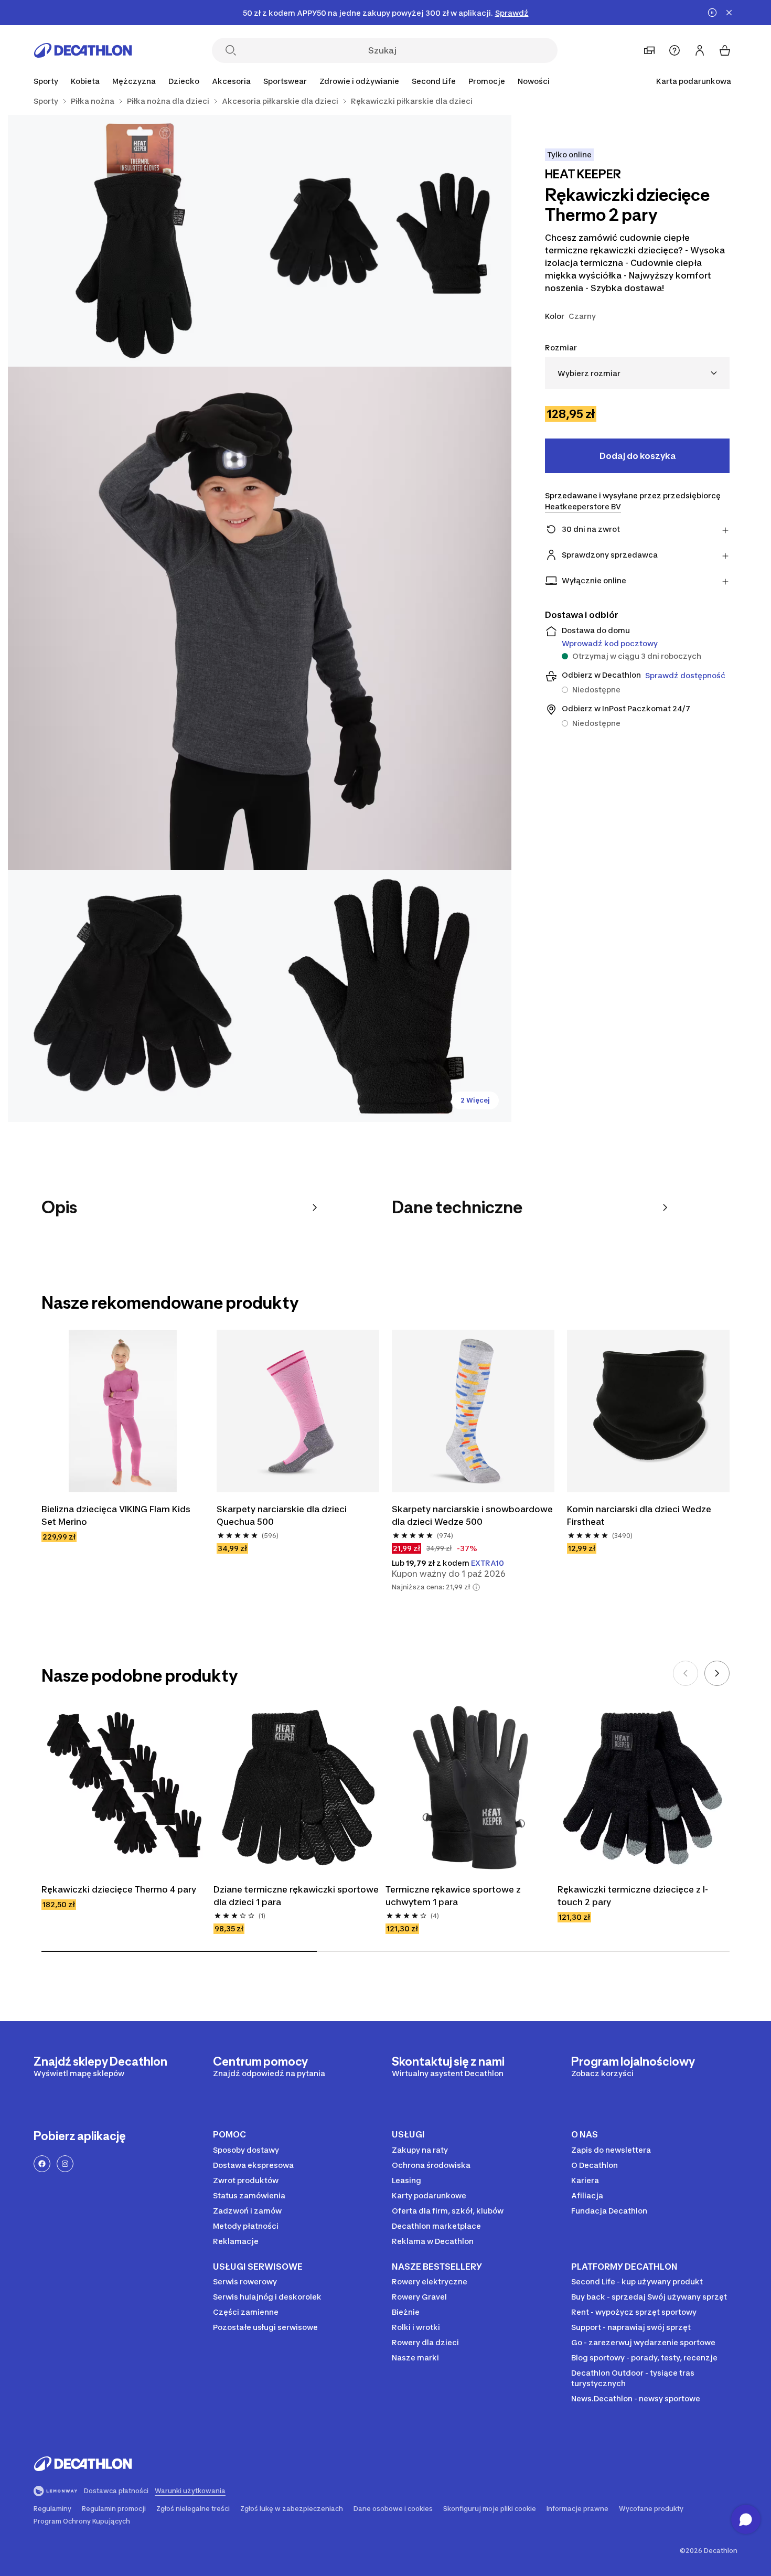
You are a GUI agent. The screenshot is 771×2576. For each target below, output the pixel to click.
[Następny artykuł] (717, 1673)
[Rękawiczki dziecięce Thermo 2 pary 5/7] (385, 996)
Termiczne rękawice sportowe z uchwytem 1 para (453, 1896)
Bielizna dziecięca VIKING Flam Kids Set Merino (116, 1515)
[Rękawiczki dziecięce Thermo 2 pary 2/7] (134, 241)
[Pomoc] (674, 50)
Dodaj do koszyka (638, 456)
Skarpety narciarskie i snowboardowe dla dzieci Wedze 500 (472, 1515)
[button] (476, 1587)
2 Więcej (475, 1100)
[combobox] (637, 373)
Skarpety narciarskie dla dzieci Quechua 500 (282, 1515)
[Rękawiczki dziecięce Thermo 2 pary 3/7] (260, 618)
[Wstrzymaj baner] (712, 13)
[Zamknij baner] (729, 13)
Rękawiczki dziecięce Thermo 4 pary (119, 1889)
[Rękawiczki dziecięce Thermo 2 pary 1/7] (385, 241)
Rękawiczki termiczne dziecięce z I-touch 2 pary (633, 1896)
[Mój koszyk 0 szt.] (725, 50)
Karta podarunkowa (694, 81)
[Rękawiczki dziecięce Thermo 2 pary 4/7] (134, 996)
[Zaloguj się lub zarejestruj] (700, 50)
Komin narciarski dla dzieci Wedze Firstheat (639, 1515)
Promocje (487, 81)
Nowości (534, 81)
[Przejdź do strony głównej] (83, 50)
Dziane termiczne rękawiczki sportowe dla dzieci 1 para (296, 1896)
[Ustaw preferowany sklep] (649, 50)
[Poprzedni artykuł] (686, 1673)
